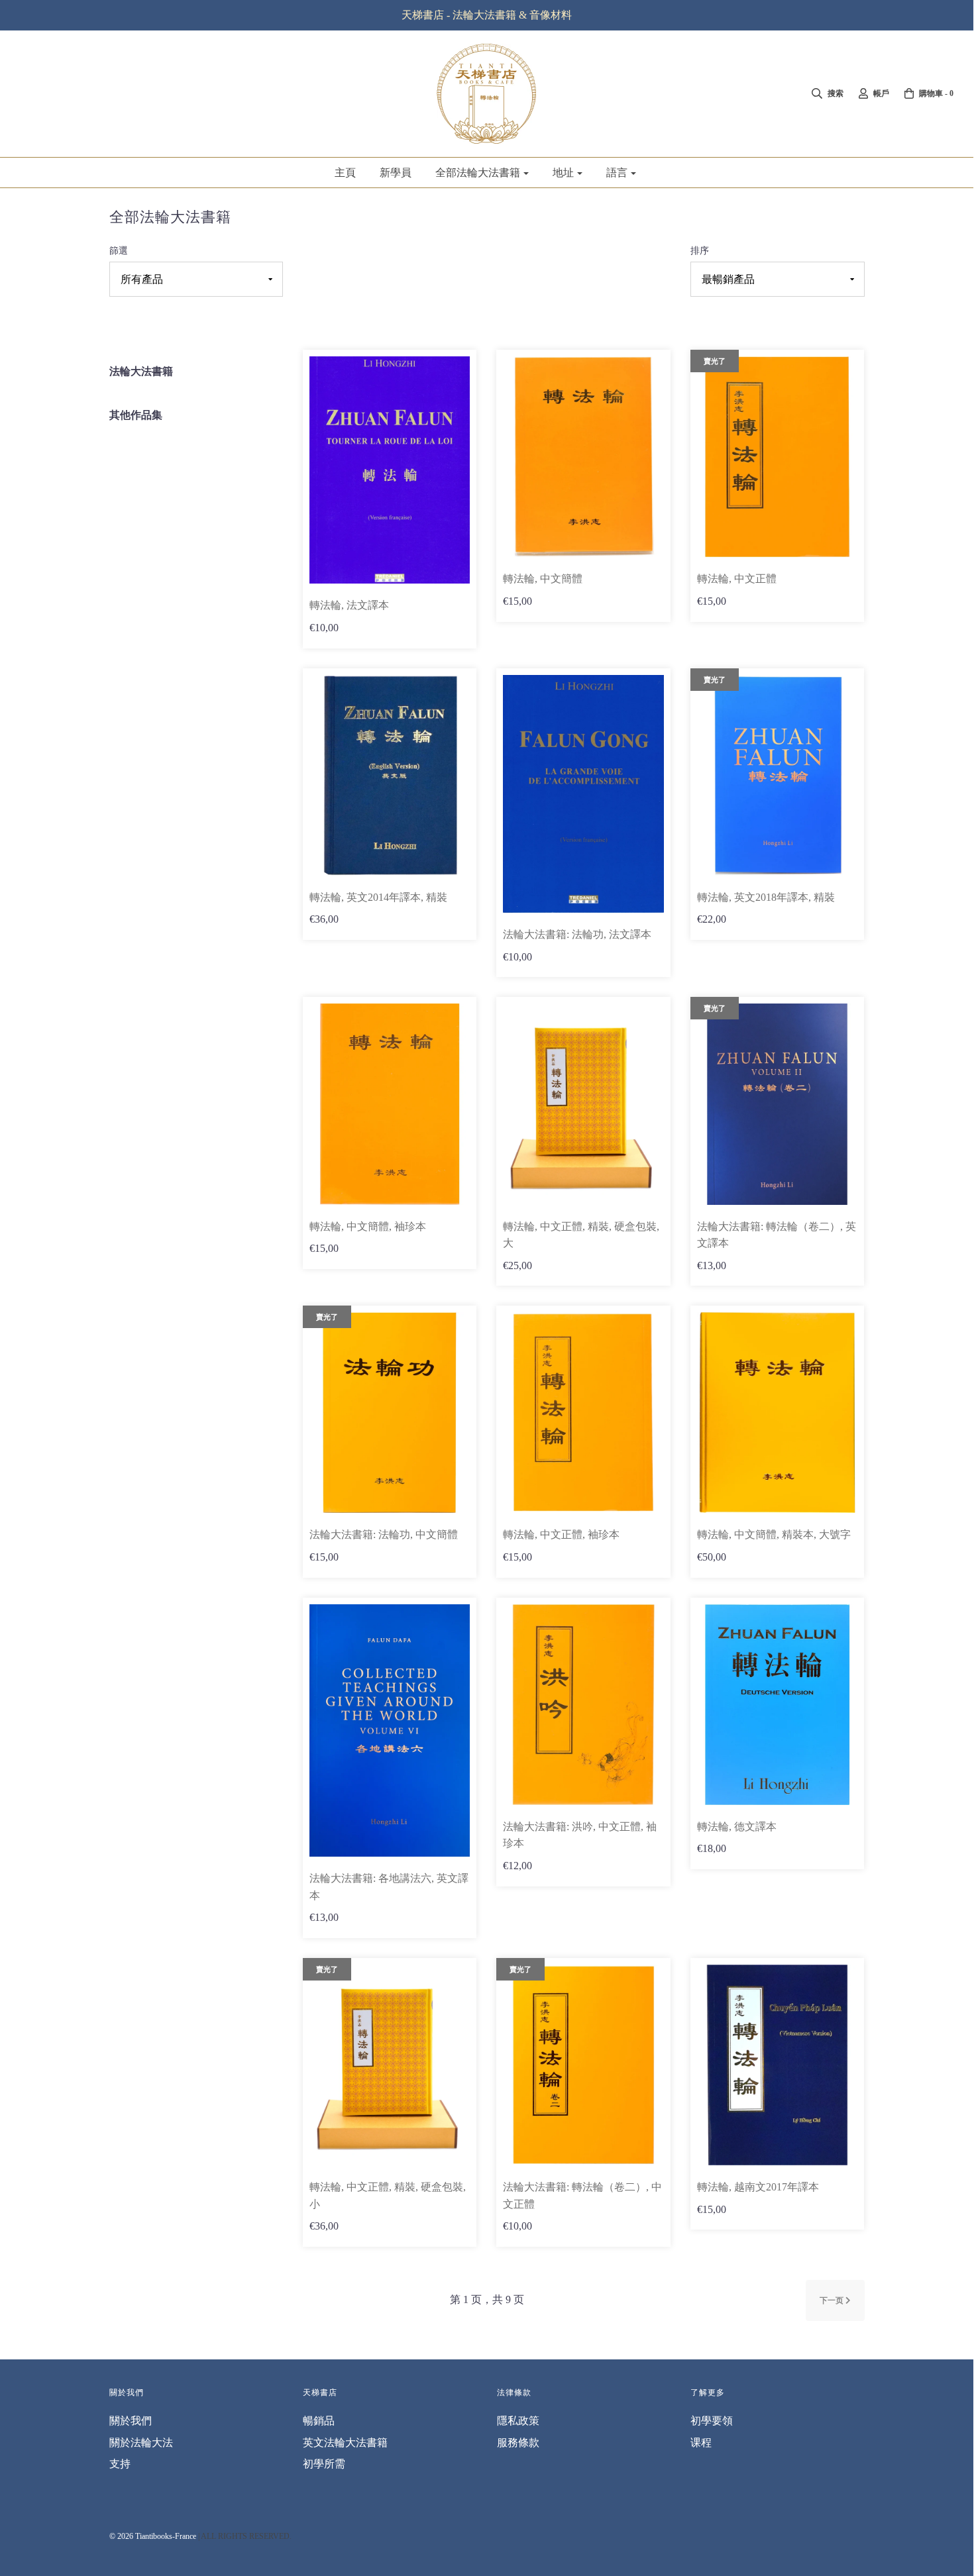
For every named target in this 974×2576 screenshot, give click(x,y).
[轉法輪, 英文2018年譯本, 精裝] (777, 774)
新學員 (396, 173)
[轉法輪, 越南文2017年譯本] (777, 2064)
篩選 (119, 250)
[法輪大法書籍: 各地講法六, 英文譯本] (390, 1729)
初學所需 (324, 2464)
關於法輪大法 (141, 2443)
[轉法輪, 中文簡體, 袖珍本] (390, 1103)
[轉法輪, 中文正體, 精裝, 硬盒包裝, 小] (390, 2064)
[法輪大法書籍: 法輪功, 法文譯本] (583, 793)
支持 (120, 2464)
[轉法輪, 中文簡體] (583, 456)
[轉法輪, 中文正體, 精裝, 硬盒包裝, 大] (583, 1103)
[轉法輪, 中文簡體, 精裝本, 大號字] (777, 1412)
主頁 (345, 173)
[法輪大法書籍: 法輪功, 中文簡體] (390, 1412)
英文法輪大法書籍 (345, 2443)
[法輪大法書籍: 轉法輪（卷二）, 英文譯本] (777, 1103)
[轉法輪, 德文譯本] (777, 1703)
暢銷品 (319, 2421)
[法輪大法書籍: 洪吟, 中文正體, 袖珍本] (583, 1703)
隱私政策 (518, 2421)
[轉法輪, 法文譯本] (390, 469)
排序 (700, 250)
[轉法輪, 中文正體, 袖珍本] (583, 1412)
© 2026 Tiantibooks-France (153, 2536)
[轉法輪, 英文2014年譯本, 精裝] (390, 774)
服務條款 (518, 2443)
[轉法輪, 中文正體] (777, 456)
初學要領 (712, 2421)
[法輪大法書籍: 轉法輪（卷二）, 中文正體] (583, 2064)
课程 (701, 2443)
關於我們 (131, 2421)
